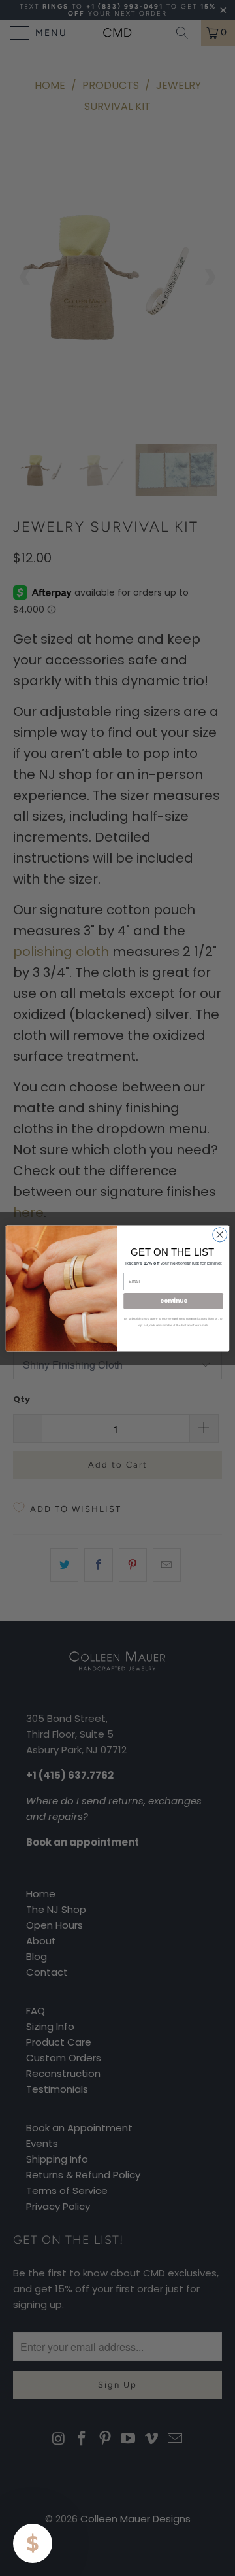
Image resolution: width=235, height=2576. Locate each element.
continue (173, 1301)
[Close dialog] (220, 1234)
